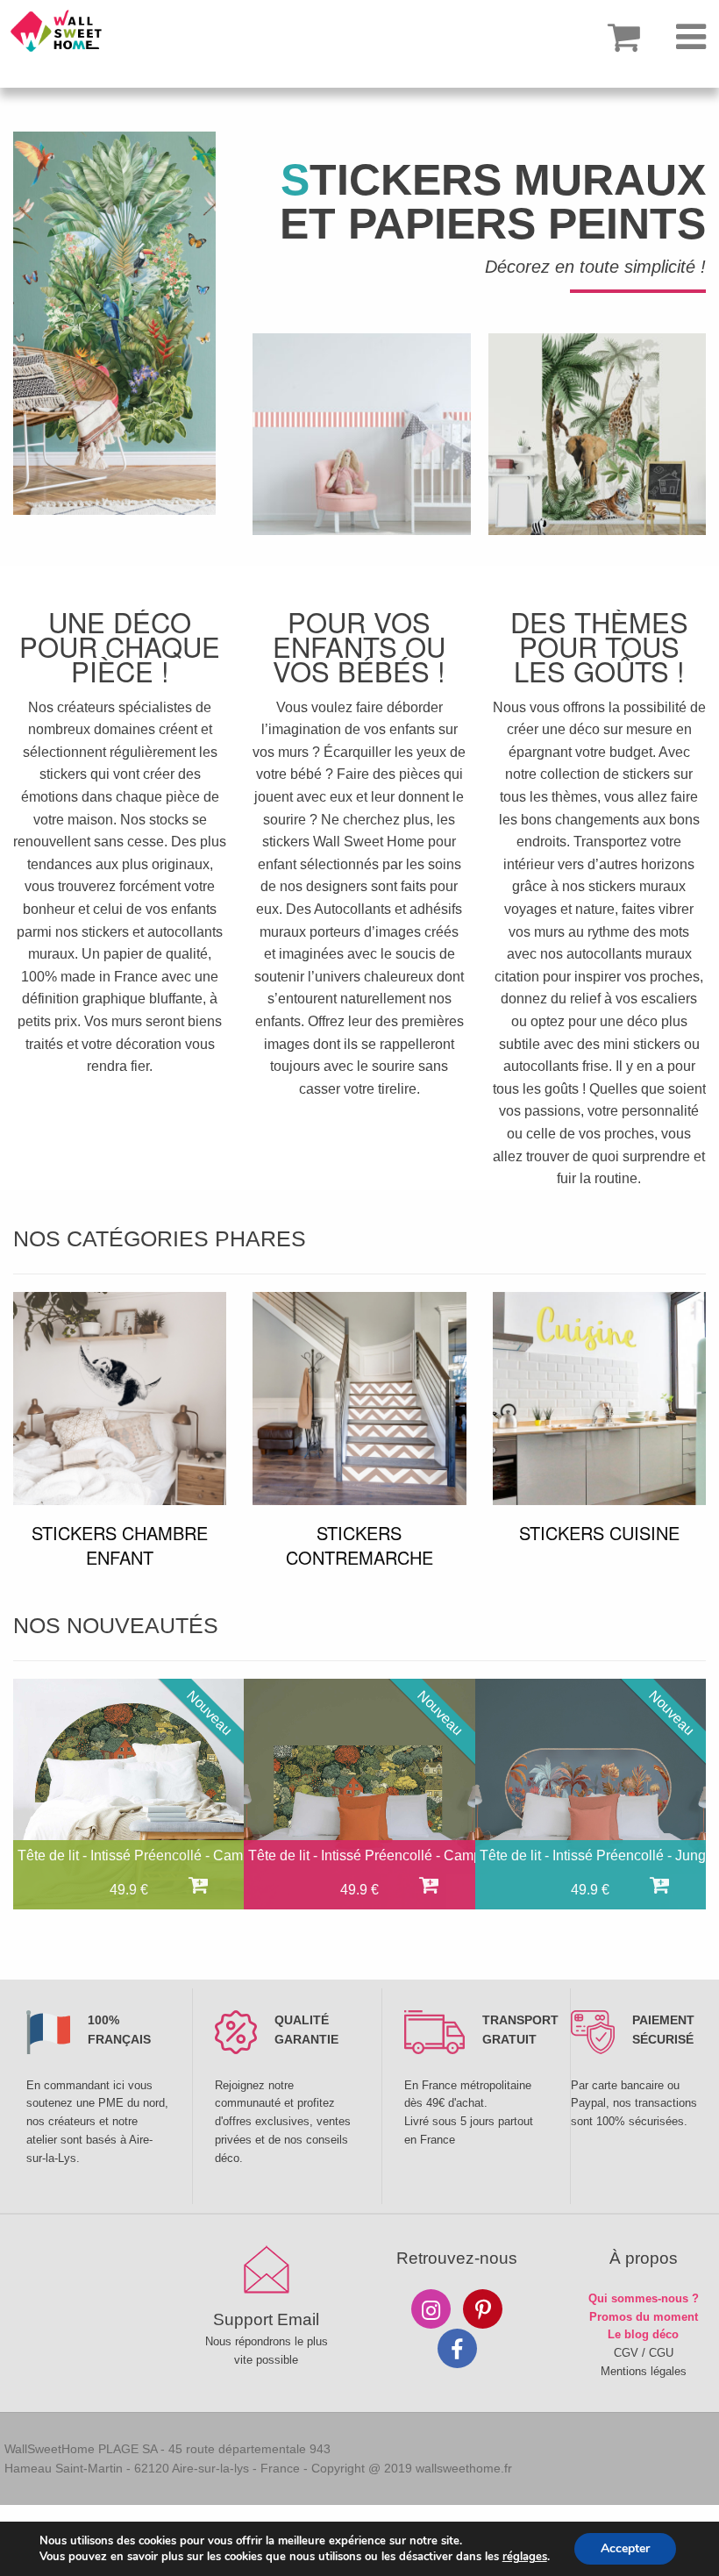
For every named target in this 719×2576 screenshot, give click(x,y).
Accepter (625, 2548)
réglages (525, 2557)
